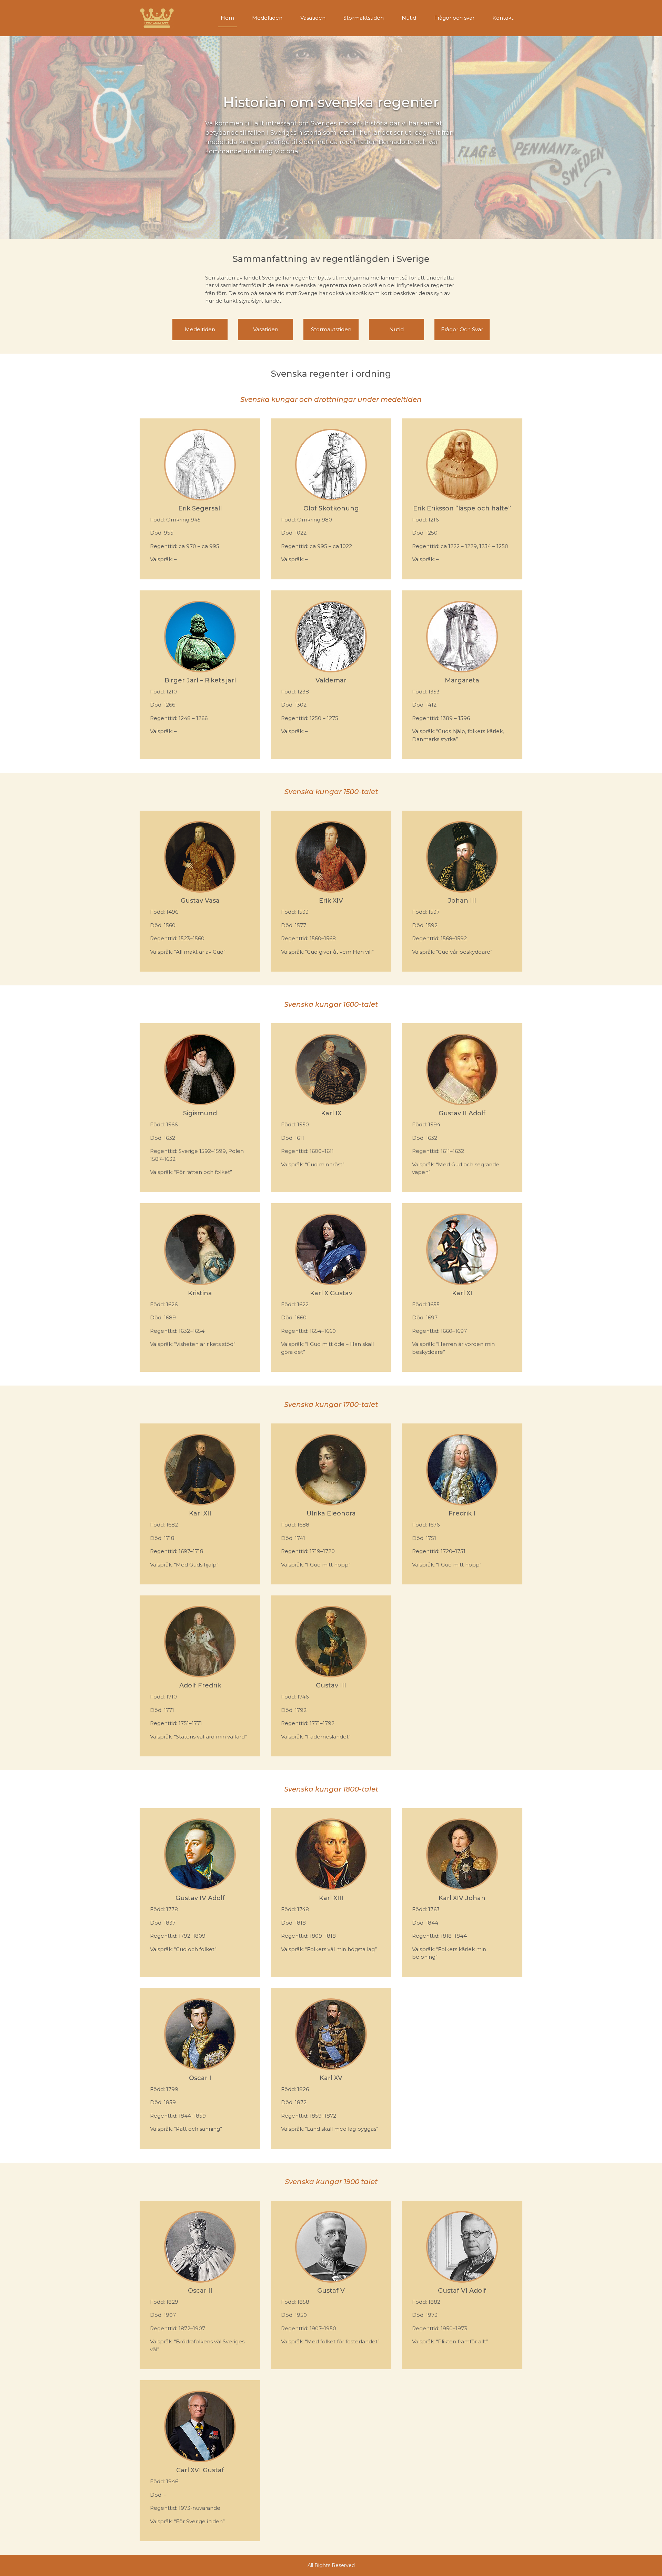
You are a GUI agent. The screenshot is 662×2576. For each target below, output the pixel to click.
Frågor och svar (454, 18)
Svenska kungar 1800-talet (331, 1789)
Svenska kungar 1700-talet (331, 1404)
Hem (227, 18)
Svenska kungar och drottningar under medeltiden (331, 399)
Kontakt (503, 18)
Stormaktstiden (364, 18)
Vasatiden (313, 18)
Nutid (409, 18)
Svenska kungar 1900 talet (331, 2182)
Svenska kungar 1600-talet (331, 1004)
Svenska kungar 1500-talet (331, 792)
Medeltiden (267, 18)
